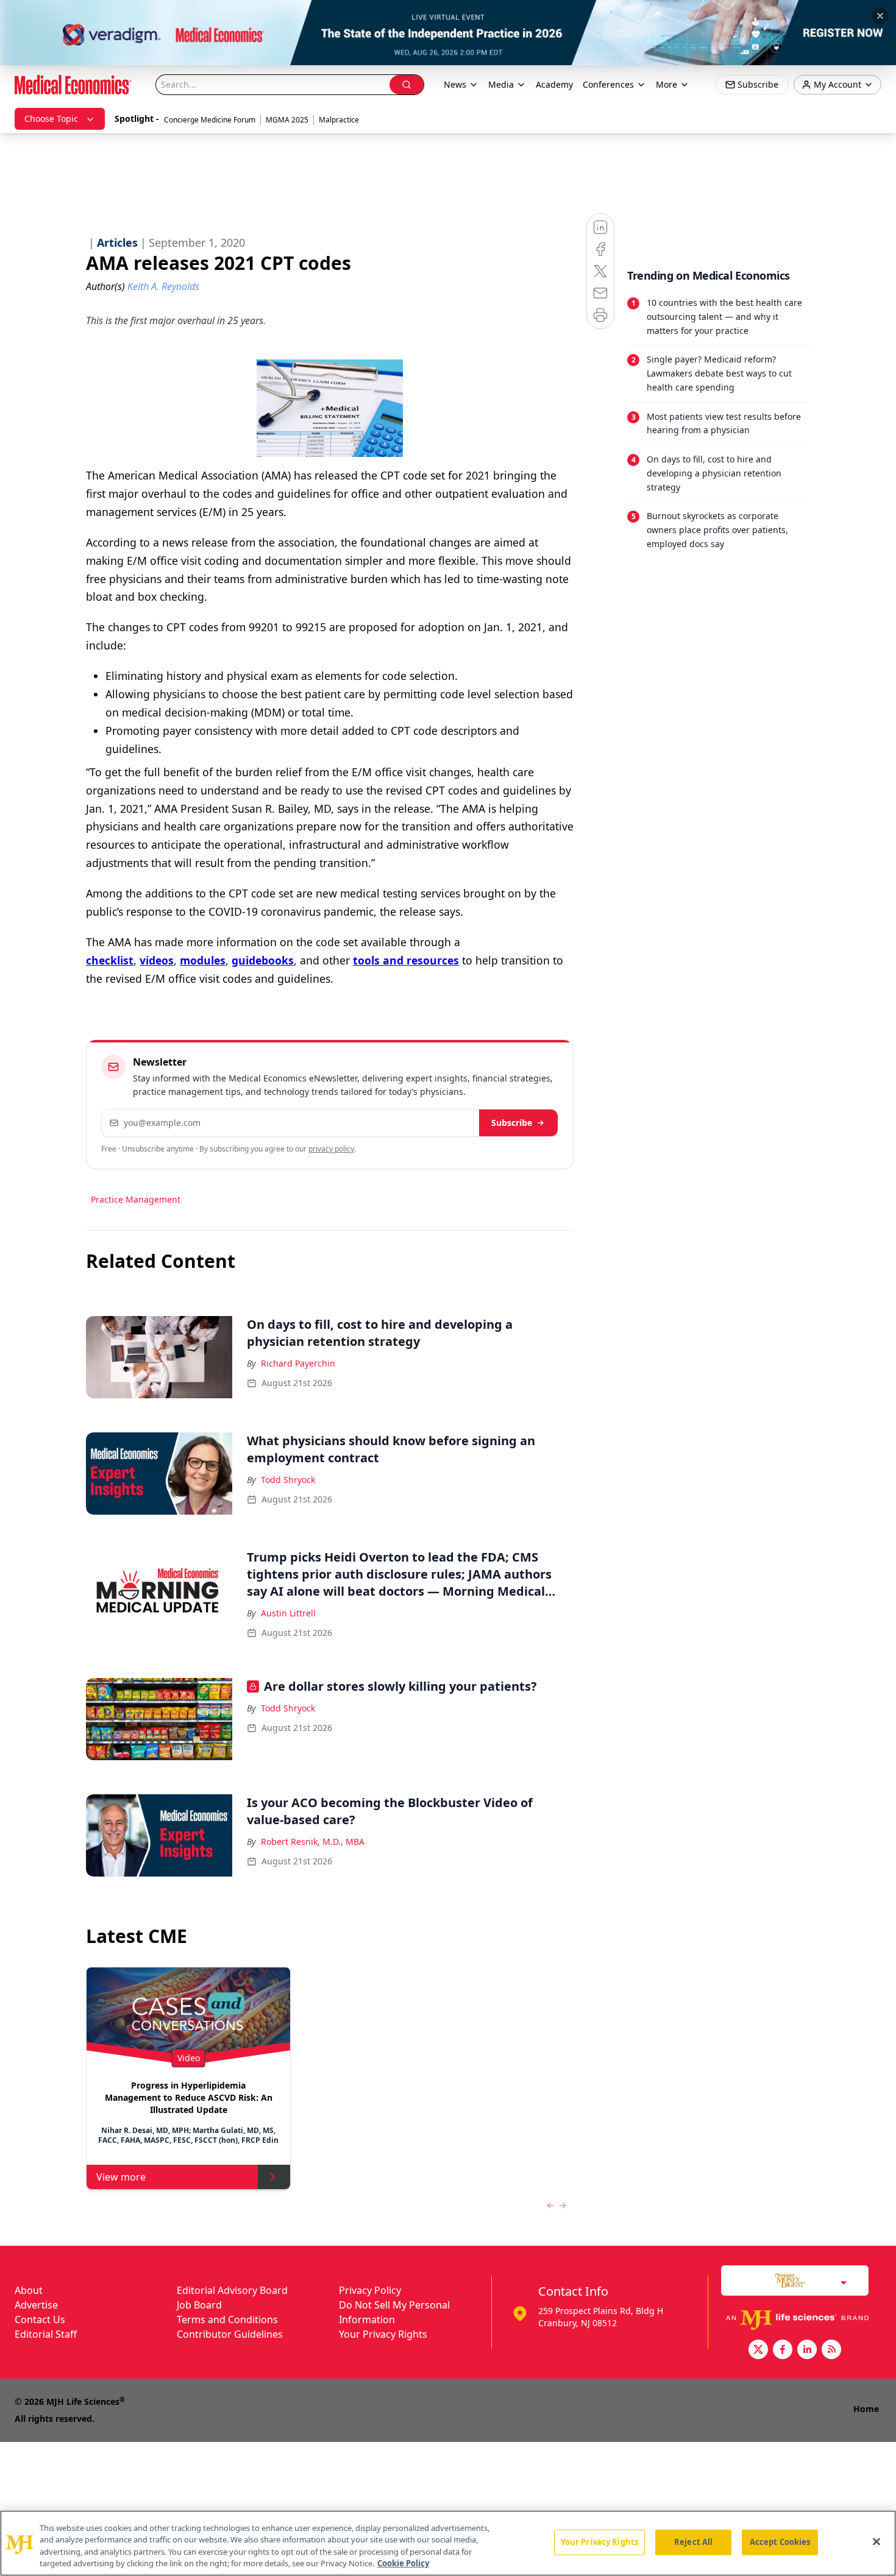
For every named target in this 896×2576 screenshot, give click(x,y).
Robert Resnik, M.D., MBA (313, 1842)
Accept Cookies (780, 2542)
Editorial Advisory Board (232, 2290)
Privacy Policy (370, 2290)
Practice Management (136, 1199)
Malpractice (339, 120)
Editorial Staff (46, 2334)
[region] (448, 2543)
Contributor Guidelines (230, 2334)
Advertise (36, 2305)
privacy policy (331, 1149)
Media (501, 84)
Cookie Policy (403, 2563)
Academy (554, 84)
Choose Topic (51, 119)
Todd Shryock (288, 1480)
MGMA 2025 (287, 120)
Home (866, 2409)
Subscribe (512, 1123)
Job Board (199, 2305)
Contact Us (40, 2319)
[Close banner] (880, 16)
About (29, 2290)
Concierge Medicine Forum (210, 120)
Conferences (608, 84)
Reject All (693, 2542)
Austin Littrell (288, 1613)
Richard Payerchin (298, 1363)
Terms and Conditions (227, 2319)
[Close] (876, 2541)
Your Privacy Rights (383, 2334)
